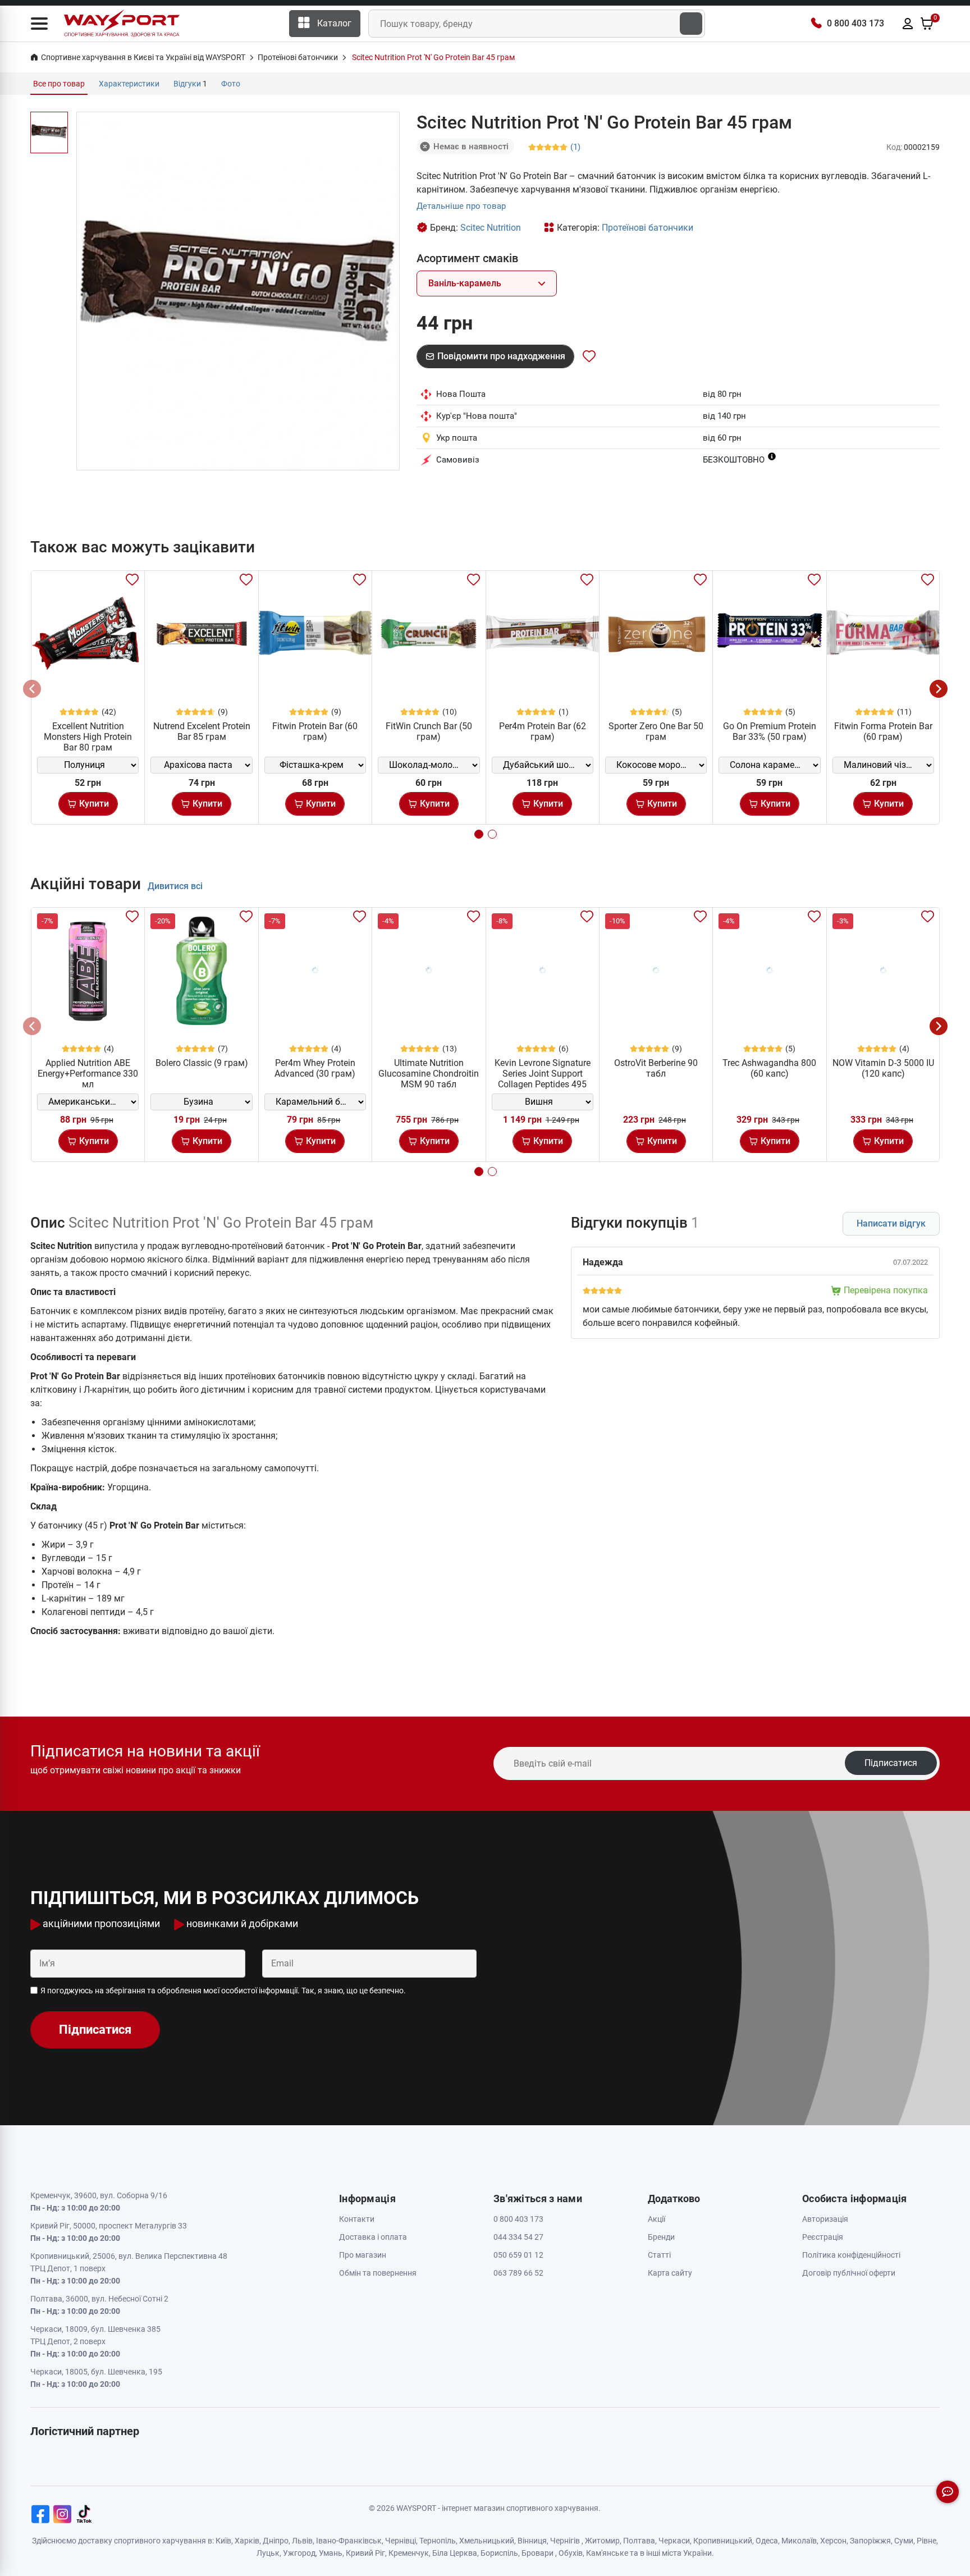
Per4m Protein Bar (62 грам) (543, 731)
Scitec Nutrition (491, 228)
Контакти (357, 2219)
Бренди (661, 2237)
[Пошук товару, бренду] (691, 24)
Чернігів (565, 2541)
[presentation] (32, 689)
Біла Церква (455, 2553)
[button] (39, 24)
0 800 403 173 (855, 23)
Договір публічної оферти (849, 2273)
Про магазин (363, 2255)
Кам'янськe (607, 2553)
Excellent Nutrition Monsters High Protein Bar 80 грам (88, 737)
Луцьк (268, 2553)
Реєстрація (823, 2237)
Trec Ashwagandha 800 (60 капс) (769, 1068)
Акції (656, 2219)
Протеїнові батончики (648, 228)
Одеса (767, 2541)
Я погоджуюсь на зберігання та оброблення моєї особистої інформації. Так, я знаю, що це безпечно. (223, 1991)
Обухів (571, 2553)
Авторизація (825, 2219)
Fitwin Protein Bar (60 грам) (315, 731)
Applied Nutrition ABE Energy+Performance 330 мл (88, 1074)
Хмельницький (487, 2541)
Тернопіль (438, 2541)
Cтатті (659, 2255)
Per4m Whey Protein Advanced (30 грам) (315, 1068)
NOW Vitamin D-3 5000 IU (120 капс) (883, 1068)
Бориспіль (499, 2553)
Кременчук (409, 2553)
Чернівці (401, 2541)
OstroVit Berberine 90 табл (656, 1068)
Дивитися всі (175, 886)
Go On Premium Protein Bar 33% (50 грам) (770, 731)
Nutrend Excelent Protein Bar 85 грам (202, 731)
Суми (904, 2541)
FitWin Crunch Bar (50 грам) (429, 731)
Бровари (537, 2553)
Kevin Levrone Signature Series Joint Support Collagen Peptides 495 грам (543, 1079)
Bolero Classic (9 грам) (202, 1063)
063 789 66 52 (518, 2273)
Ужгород (299, 2553)
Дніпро (276, 2541)
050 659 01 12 (518, 2255)
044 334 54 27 (518, 2237)
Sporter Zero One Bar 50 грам (656, 731)
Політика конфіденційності (851, 2255)
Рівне (926, 2541)
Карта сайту (670, 2273)
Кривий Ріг (365, 2553)
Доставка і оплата (373, 2237)
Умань (331, 2553)
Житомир (602, 2541)
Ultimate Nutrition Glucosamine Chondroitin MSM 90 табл (429, 1074)
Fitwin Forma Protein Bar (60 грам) (883, 731)
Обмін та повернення (378, 2273)
